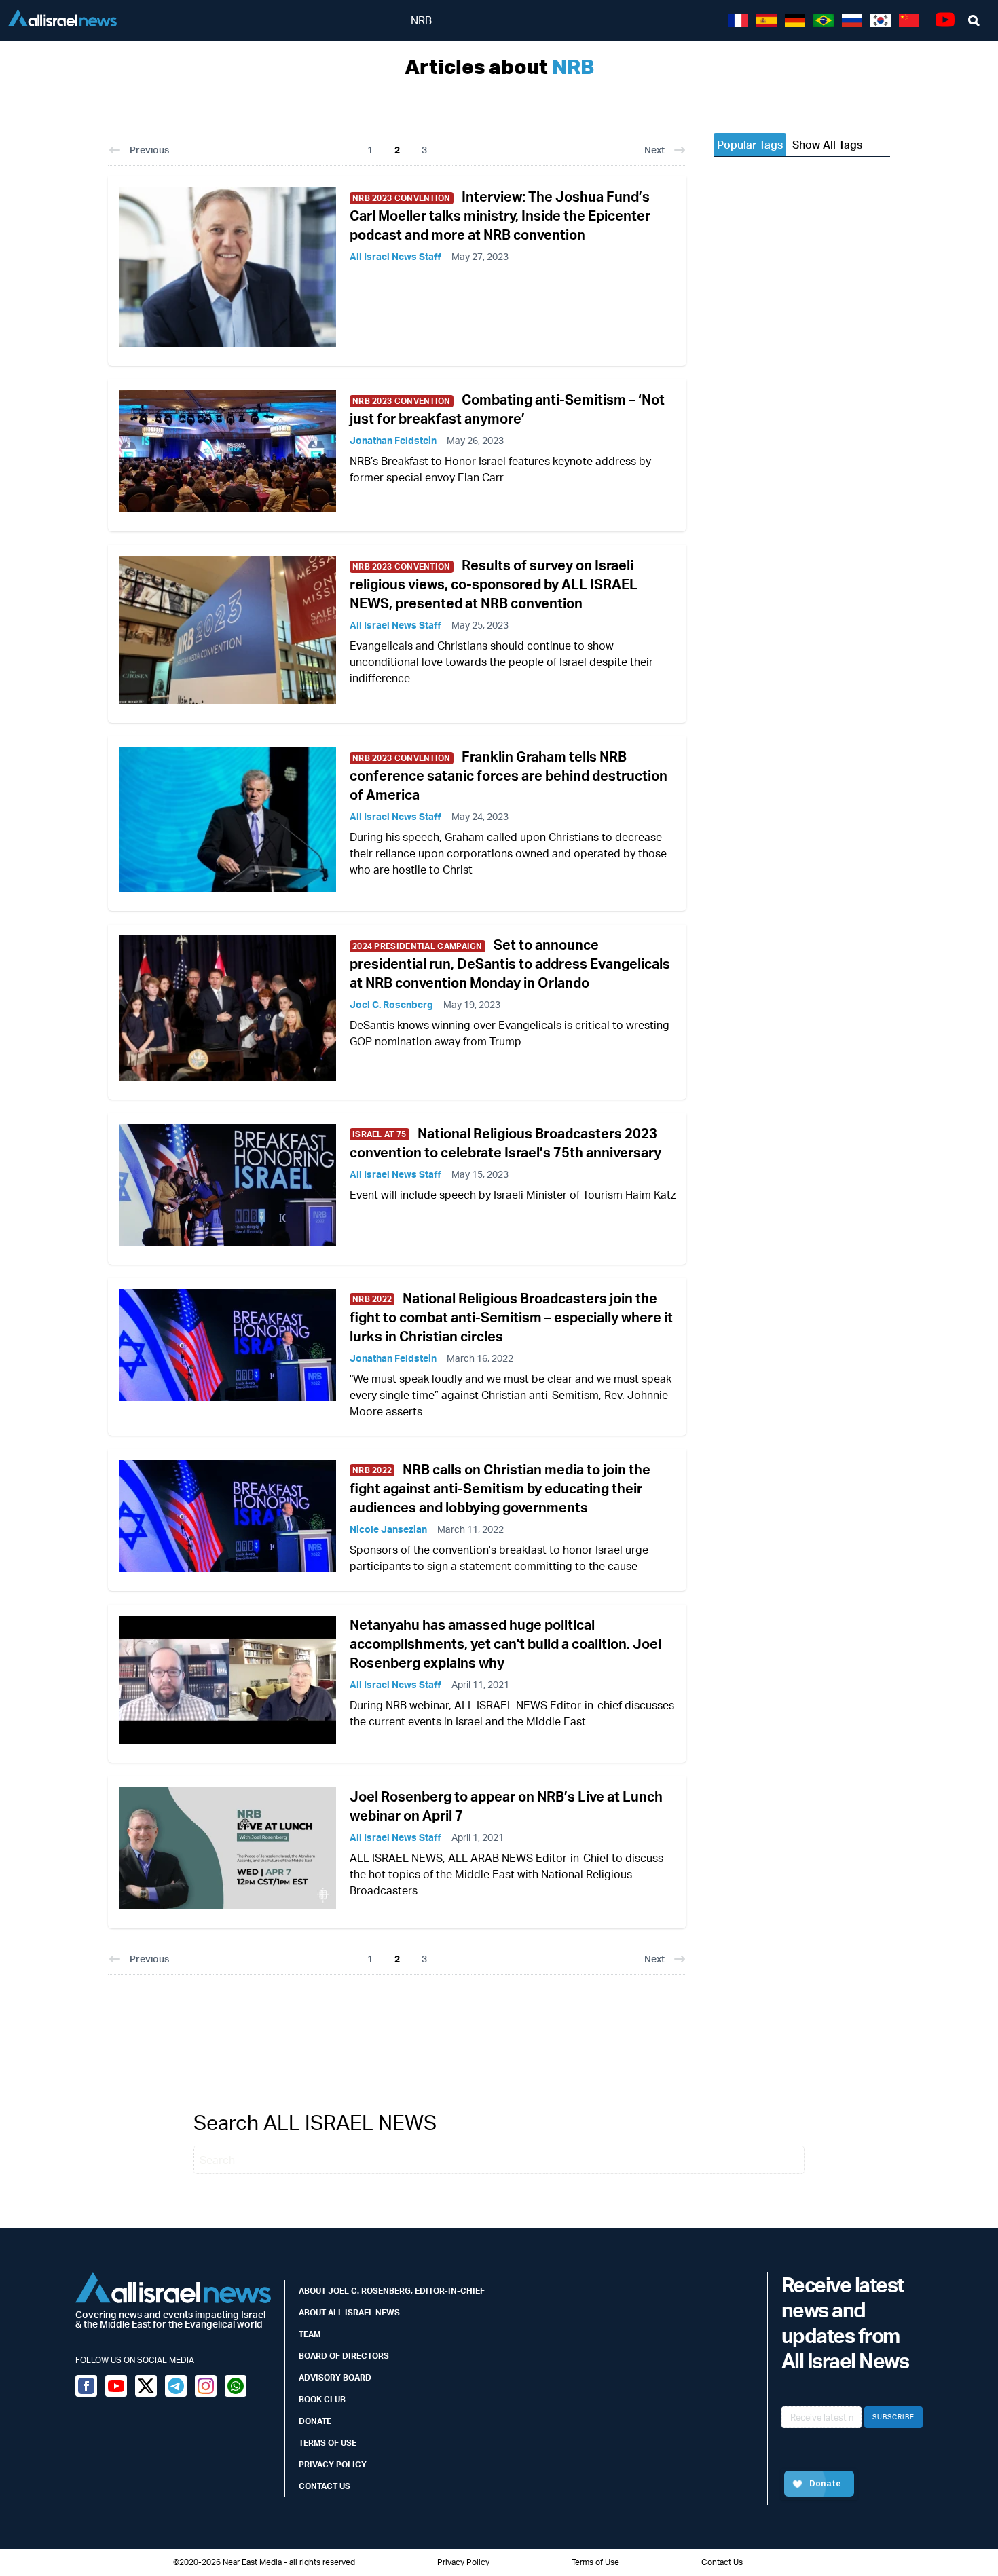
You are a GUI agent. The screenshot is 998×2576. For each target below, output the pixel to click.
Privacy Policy (333, 2464)
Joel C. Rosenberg (391, 1004)
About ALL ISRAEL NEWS (349, 2312)
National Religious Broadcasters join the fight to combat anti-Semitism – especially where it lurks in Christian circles (511, 1317)
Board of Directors (344, 2356)
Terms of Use (328, 2443)
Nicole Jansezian (388, 1529)
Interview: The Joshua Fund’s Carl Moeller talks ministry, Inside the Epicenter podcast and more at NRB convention (500, 216)
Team (310, 2334)
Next (654, 150)
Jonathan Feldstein (393, 440)
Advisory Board (335, 2377)
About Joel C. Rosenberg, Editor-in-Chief (392, 2291)
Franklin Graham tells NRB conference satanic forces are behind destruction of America (509, 776)
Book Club (322, 2399)
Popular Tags (750, 145)
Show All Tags (827, 145)
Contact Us (325, 2486)
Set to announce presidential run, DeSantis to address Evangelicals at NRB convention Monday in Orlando (510, 964)
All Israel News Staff (395, 256)
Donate (315, 2421)
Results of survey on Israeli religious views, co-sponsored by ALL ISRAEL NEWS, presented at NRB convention (494, 584)
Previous (149, 150)
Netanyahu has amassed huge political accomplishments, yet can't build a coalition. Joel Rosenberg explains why (505, 1644)
